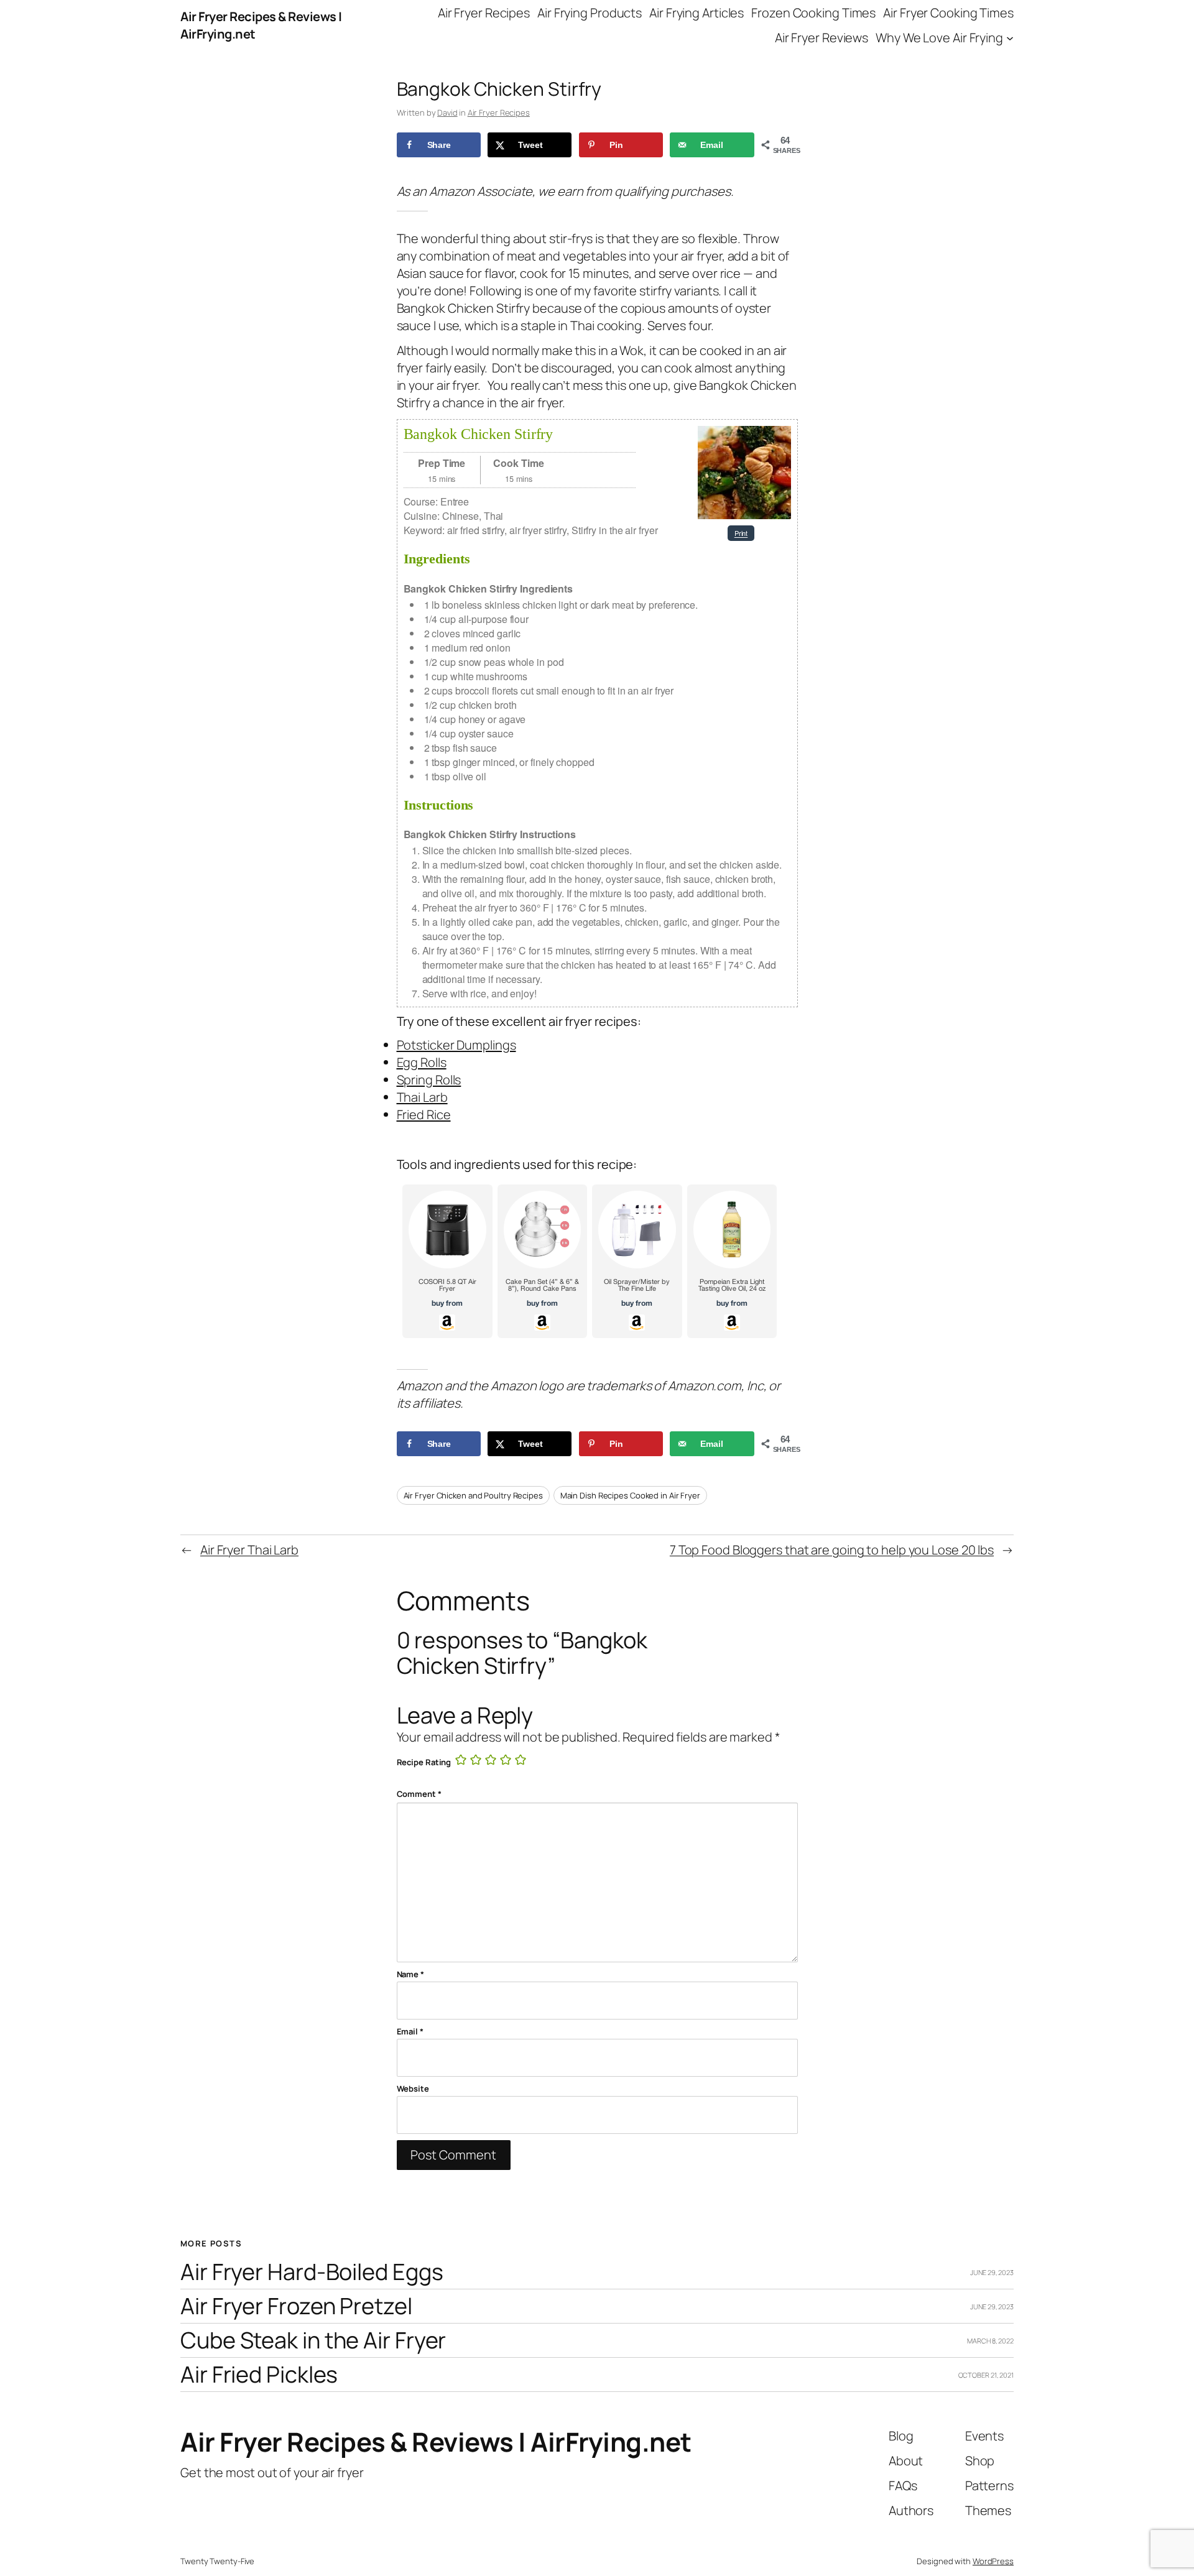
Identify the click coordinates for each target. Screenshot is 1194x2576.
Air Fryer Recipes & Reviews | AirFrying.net (436, 2442)
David (447, 113)
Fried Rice (424, 1115)
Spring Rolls (429, 1080)
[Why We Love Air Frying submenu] (1010, 38)
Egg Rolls (422, 1062)
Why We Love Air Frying (939, 38)
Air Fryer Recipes (499, 113)
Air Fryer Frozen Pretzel (296, 2306)
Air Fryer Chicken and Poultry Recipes (473, 1495)
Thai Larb (422, 1097)
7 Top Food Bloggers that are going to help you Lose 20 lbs (832, 1550)
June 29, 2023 (992, 2272)
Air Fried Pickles (259, 2375)
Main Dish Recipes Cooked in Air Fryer (630, 1495)
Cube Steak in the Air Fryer (313, 2341)
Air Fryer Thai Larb (249, 1550)
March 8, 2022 (990, 2341)
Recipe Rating (424, 1762)
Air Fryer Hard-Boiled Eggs (312, 2272)
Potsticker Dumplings (456, 1045)
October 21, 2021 (986, 2375)
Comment (419, 1794)
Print (741, 533)
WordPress (993, 2561)
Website (413, 2089)
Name (410, 1974)
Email (410, 2031)
